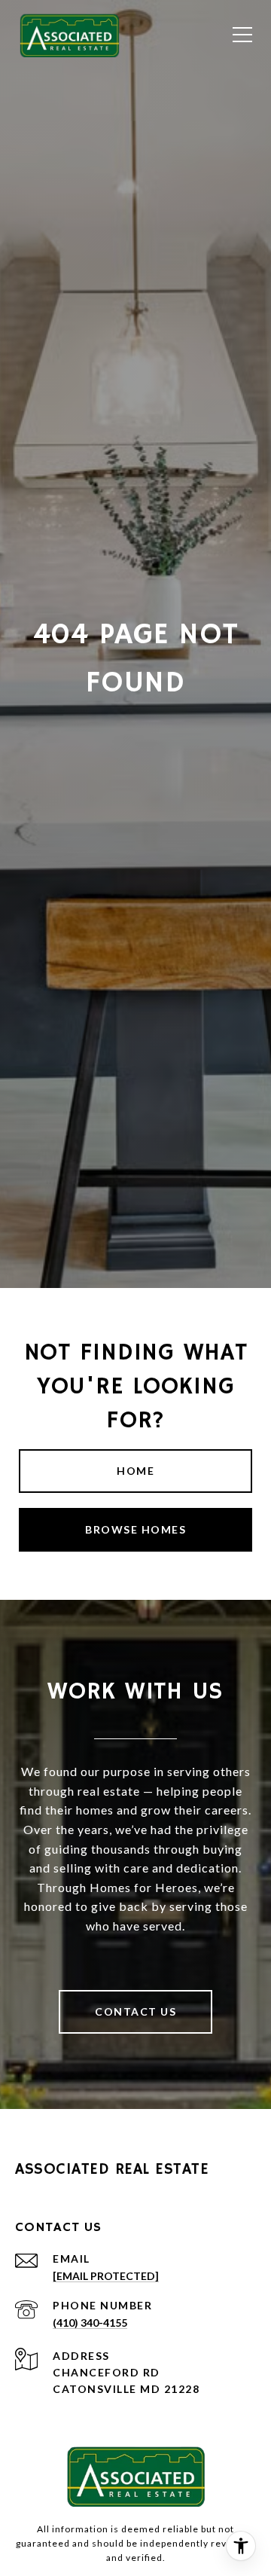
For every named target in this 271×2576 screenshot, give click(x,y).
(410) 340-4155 (90, 2323)
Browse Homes (135, 1529)
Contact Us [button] (135, 2011)
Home (135, 1471)
